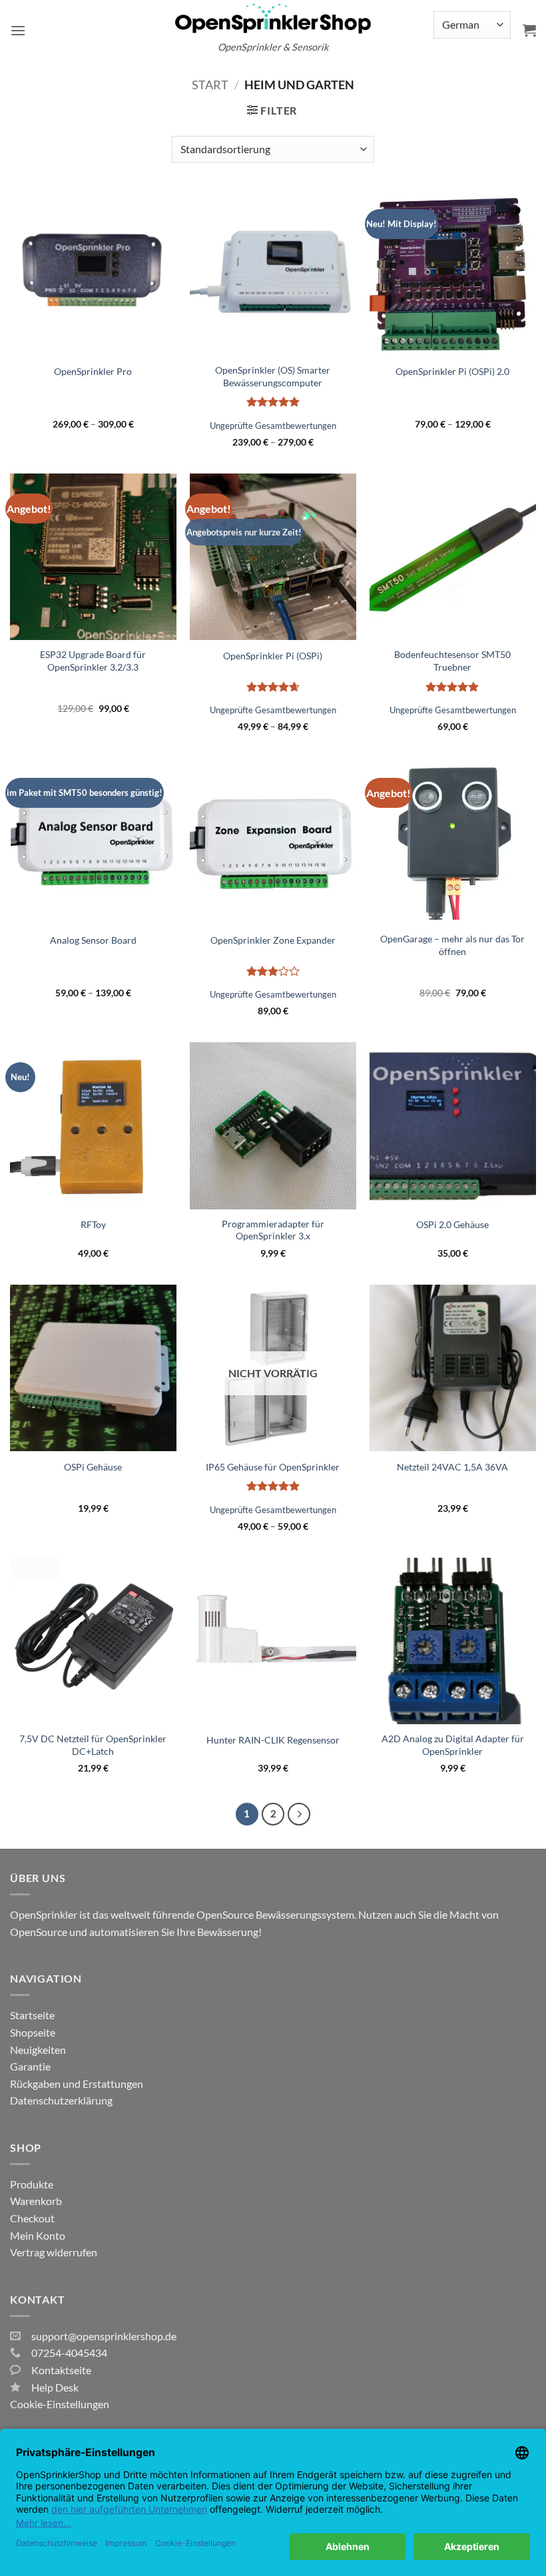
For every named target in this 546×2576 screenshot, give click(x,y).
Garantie (30, 2066)
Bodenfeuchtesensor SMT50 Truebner (452, 661)
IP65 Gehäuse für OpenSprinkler (273, 1467)
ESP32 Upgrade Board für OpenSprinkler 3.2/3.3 (93, 661)
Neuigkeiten (38, 2050)
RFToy (93, 1224)
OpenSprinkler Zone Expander (273, 940)
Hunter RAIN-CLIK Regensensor (273, 1740)
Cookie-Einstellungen (60, 2404)
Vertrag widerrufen (54, 2252)
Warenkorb (36, 2201)
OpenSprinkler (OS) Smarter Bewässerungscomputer (273, 376)
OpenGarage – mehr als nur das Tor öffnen (452, 945)
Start (210, 85)
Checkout (32, 2218)
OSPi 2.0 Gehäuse (452, 1224)
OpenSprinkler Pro (93, 371)
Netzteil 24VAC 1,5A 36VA (452, 1467)
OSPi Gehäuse (93, 1467)
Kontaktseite (61, 2370)
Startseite (32, 2015)
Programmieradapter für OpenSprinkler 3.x (273, 1230)
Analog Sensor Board (93, 940)
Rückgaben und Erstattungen (77, 2084)
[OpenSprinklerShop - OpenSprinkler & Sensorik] (273, 18)
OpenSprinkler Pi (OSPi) (273, 656)
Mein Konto (38, 2235)
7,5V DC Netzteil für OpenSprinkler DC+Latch (93, 1745)
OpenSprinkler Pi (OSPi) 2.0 (452, 371)
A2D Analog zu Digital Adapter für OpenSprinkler (453, 1745)
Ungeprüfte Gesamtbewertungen (273, 426)
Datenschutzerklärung (61, 2100)
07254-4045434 (69, 2353)
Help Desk (55, 2387)
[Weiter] (299, 1814)
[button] (18, 30)
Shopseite (33, 2032)
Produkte (32, 2184)
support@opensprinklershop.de (104, 2336)
